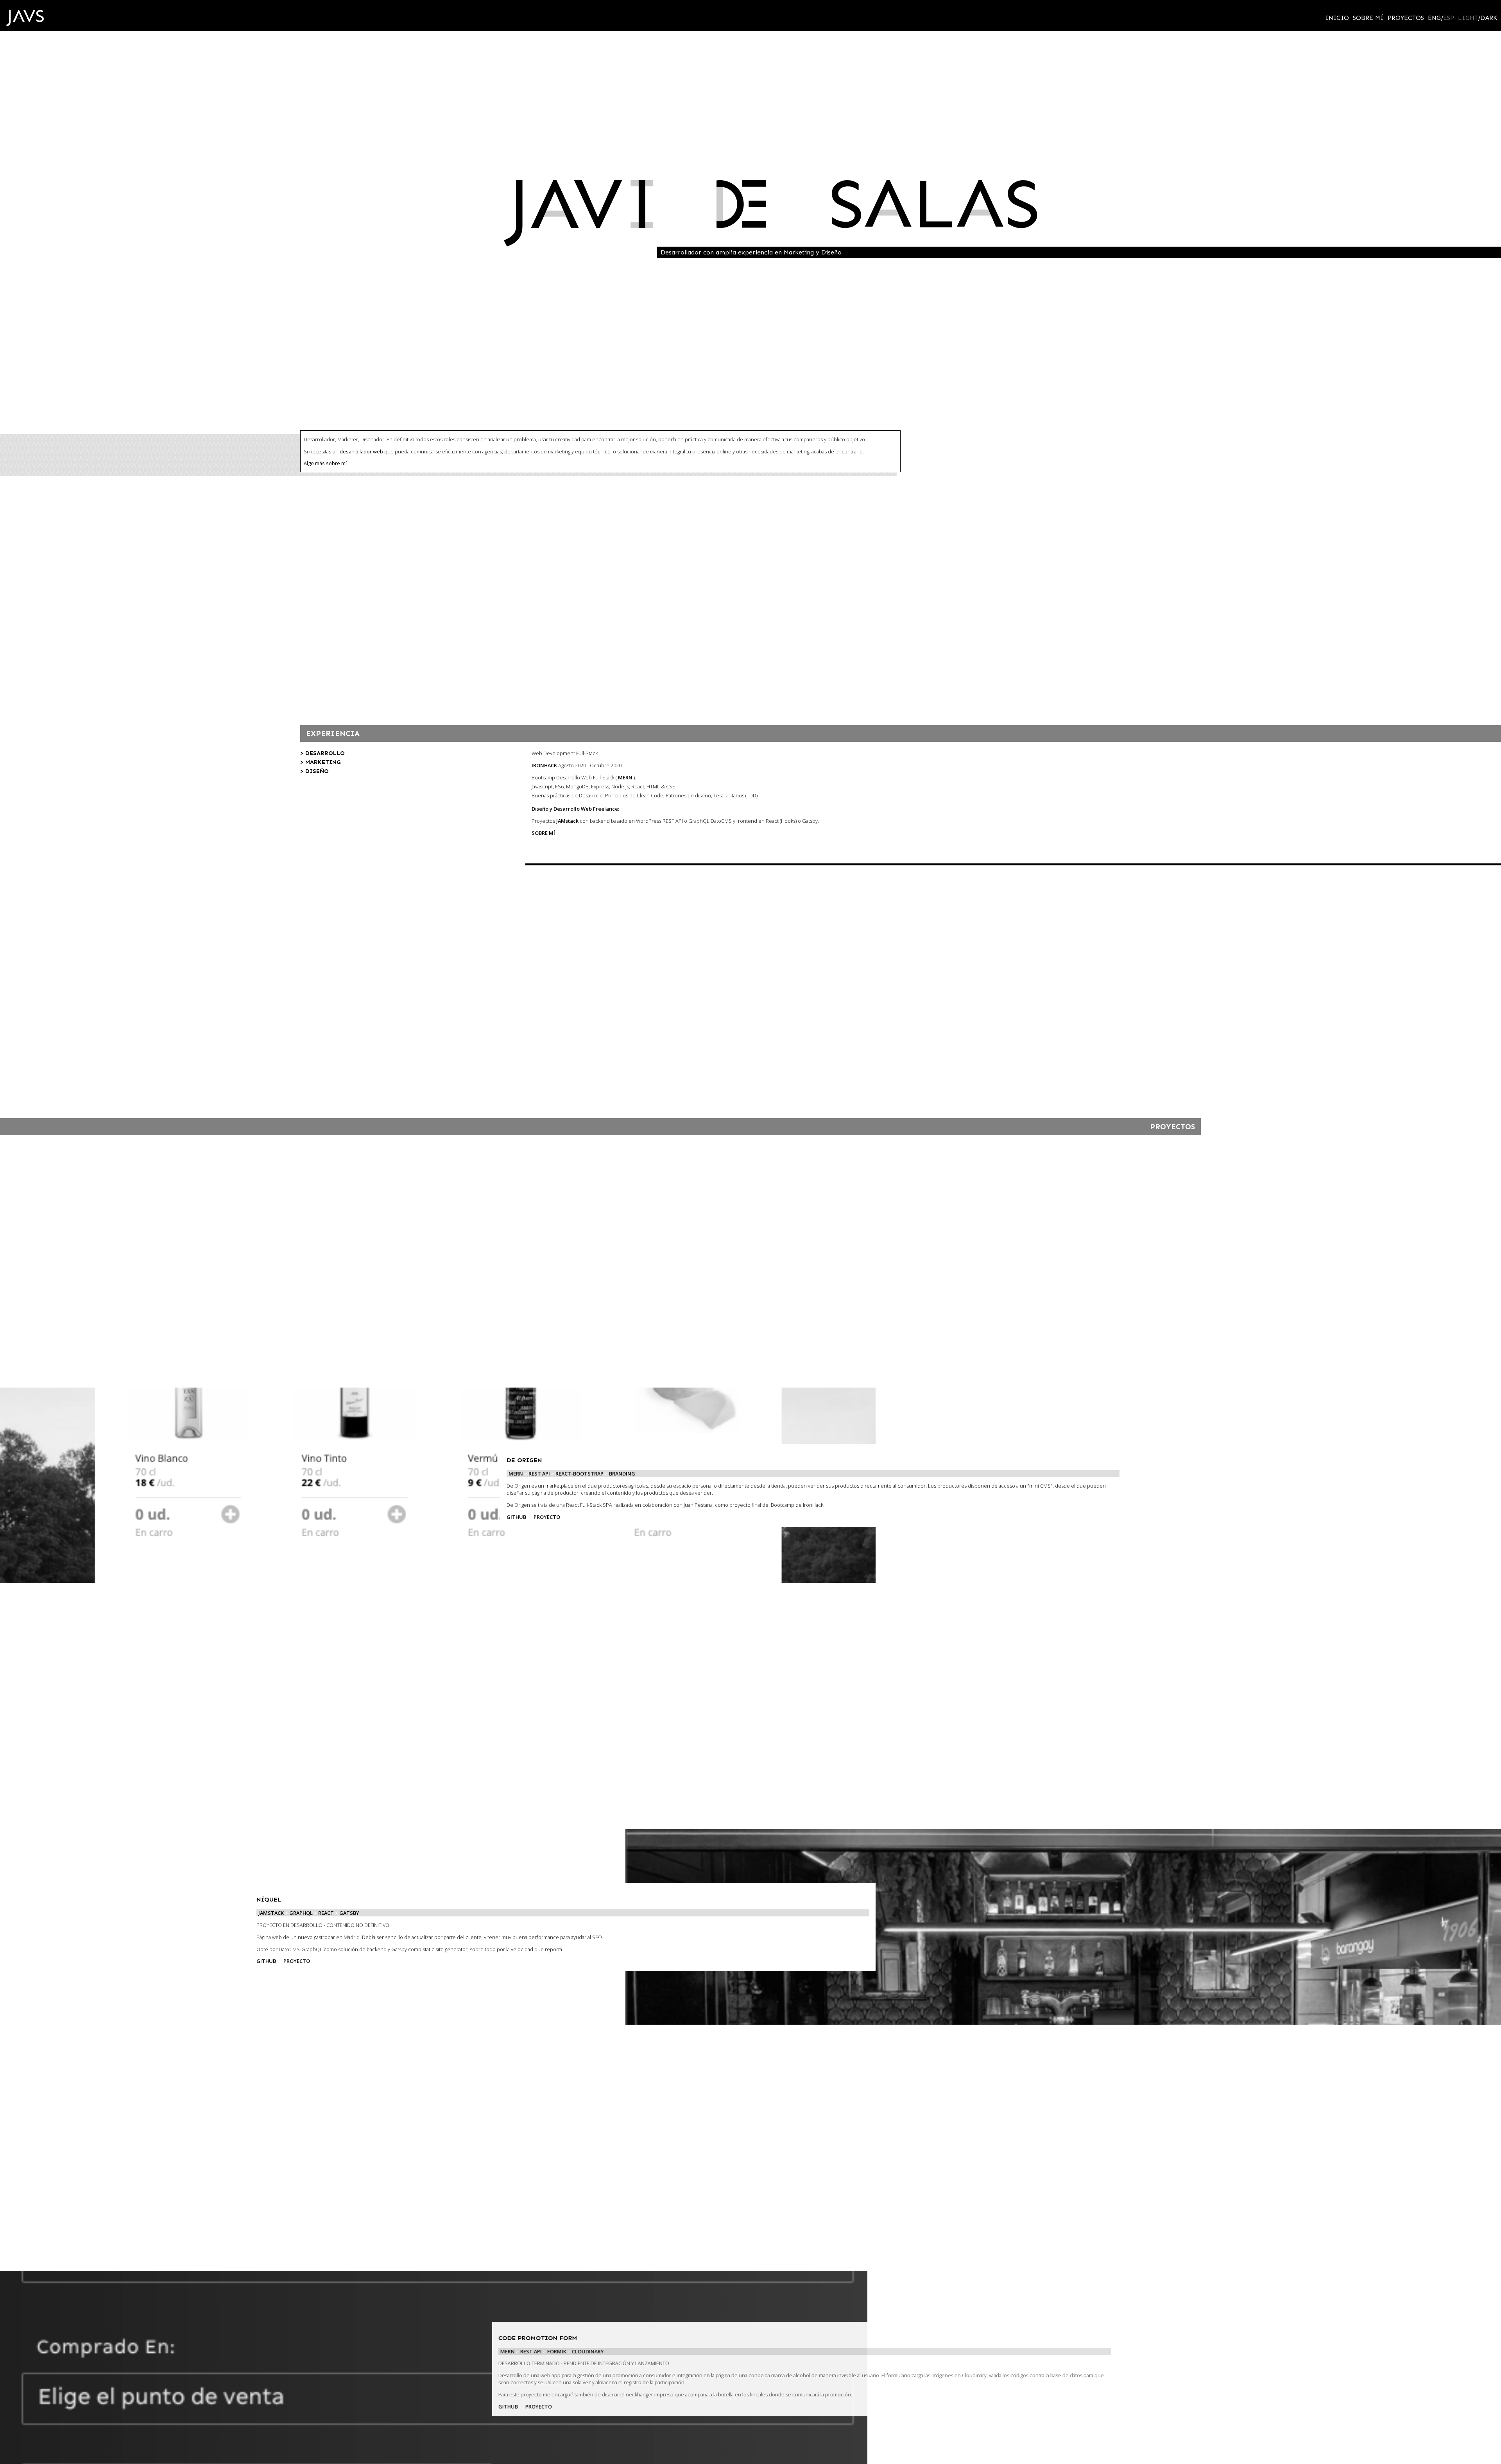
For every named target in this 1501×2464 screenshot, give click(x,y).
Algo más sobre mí (325, 530)
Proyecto (547, 1583)
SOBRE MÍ (543, 899)
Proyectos (1406, 18)
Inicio (1337, 18)
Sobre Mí (1368, 18)
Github (516, 1583)
